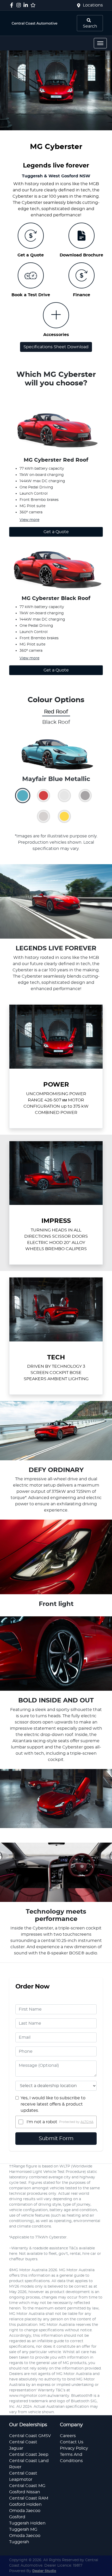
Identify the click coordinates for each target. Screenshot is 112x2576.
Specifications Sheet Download (56, 347)
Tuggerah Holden (27, 2523)
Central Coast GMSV (30, 2436)
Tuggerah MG (23, 2529)
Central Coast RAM (29, 2498)
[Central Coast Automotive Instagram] (20, 5)
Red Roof (56, 712)
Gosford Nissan (25, 2492)
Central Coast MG (27, 2486)
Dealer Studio (44, 2571)
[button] (100, 43)
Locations (93, 5)
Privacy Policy (74, 2448)
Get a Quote (56, 532)
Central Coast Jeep (29, 2455)
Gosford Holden (25, 2504)
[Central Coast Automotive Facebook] (13, 5)
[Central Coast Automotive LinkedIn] (27, 5)
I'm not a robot (42, 2122)
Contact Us (72, 2442)
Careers (68, 2436)
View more (29, 520)
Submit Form (56, 2139)
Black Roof (56, 722)
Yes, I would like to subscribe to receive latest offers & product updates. (53, 2104)
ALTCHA (87, 2122)
